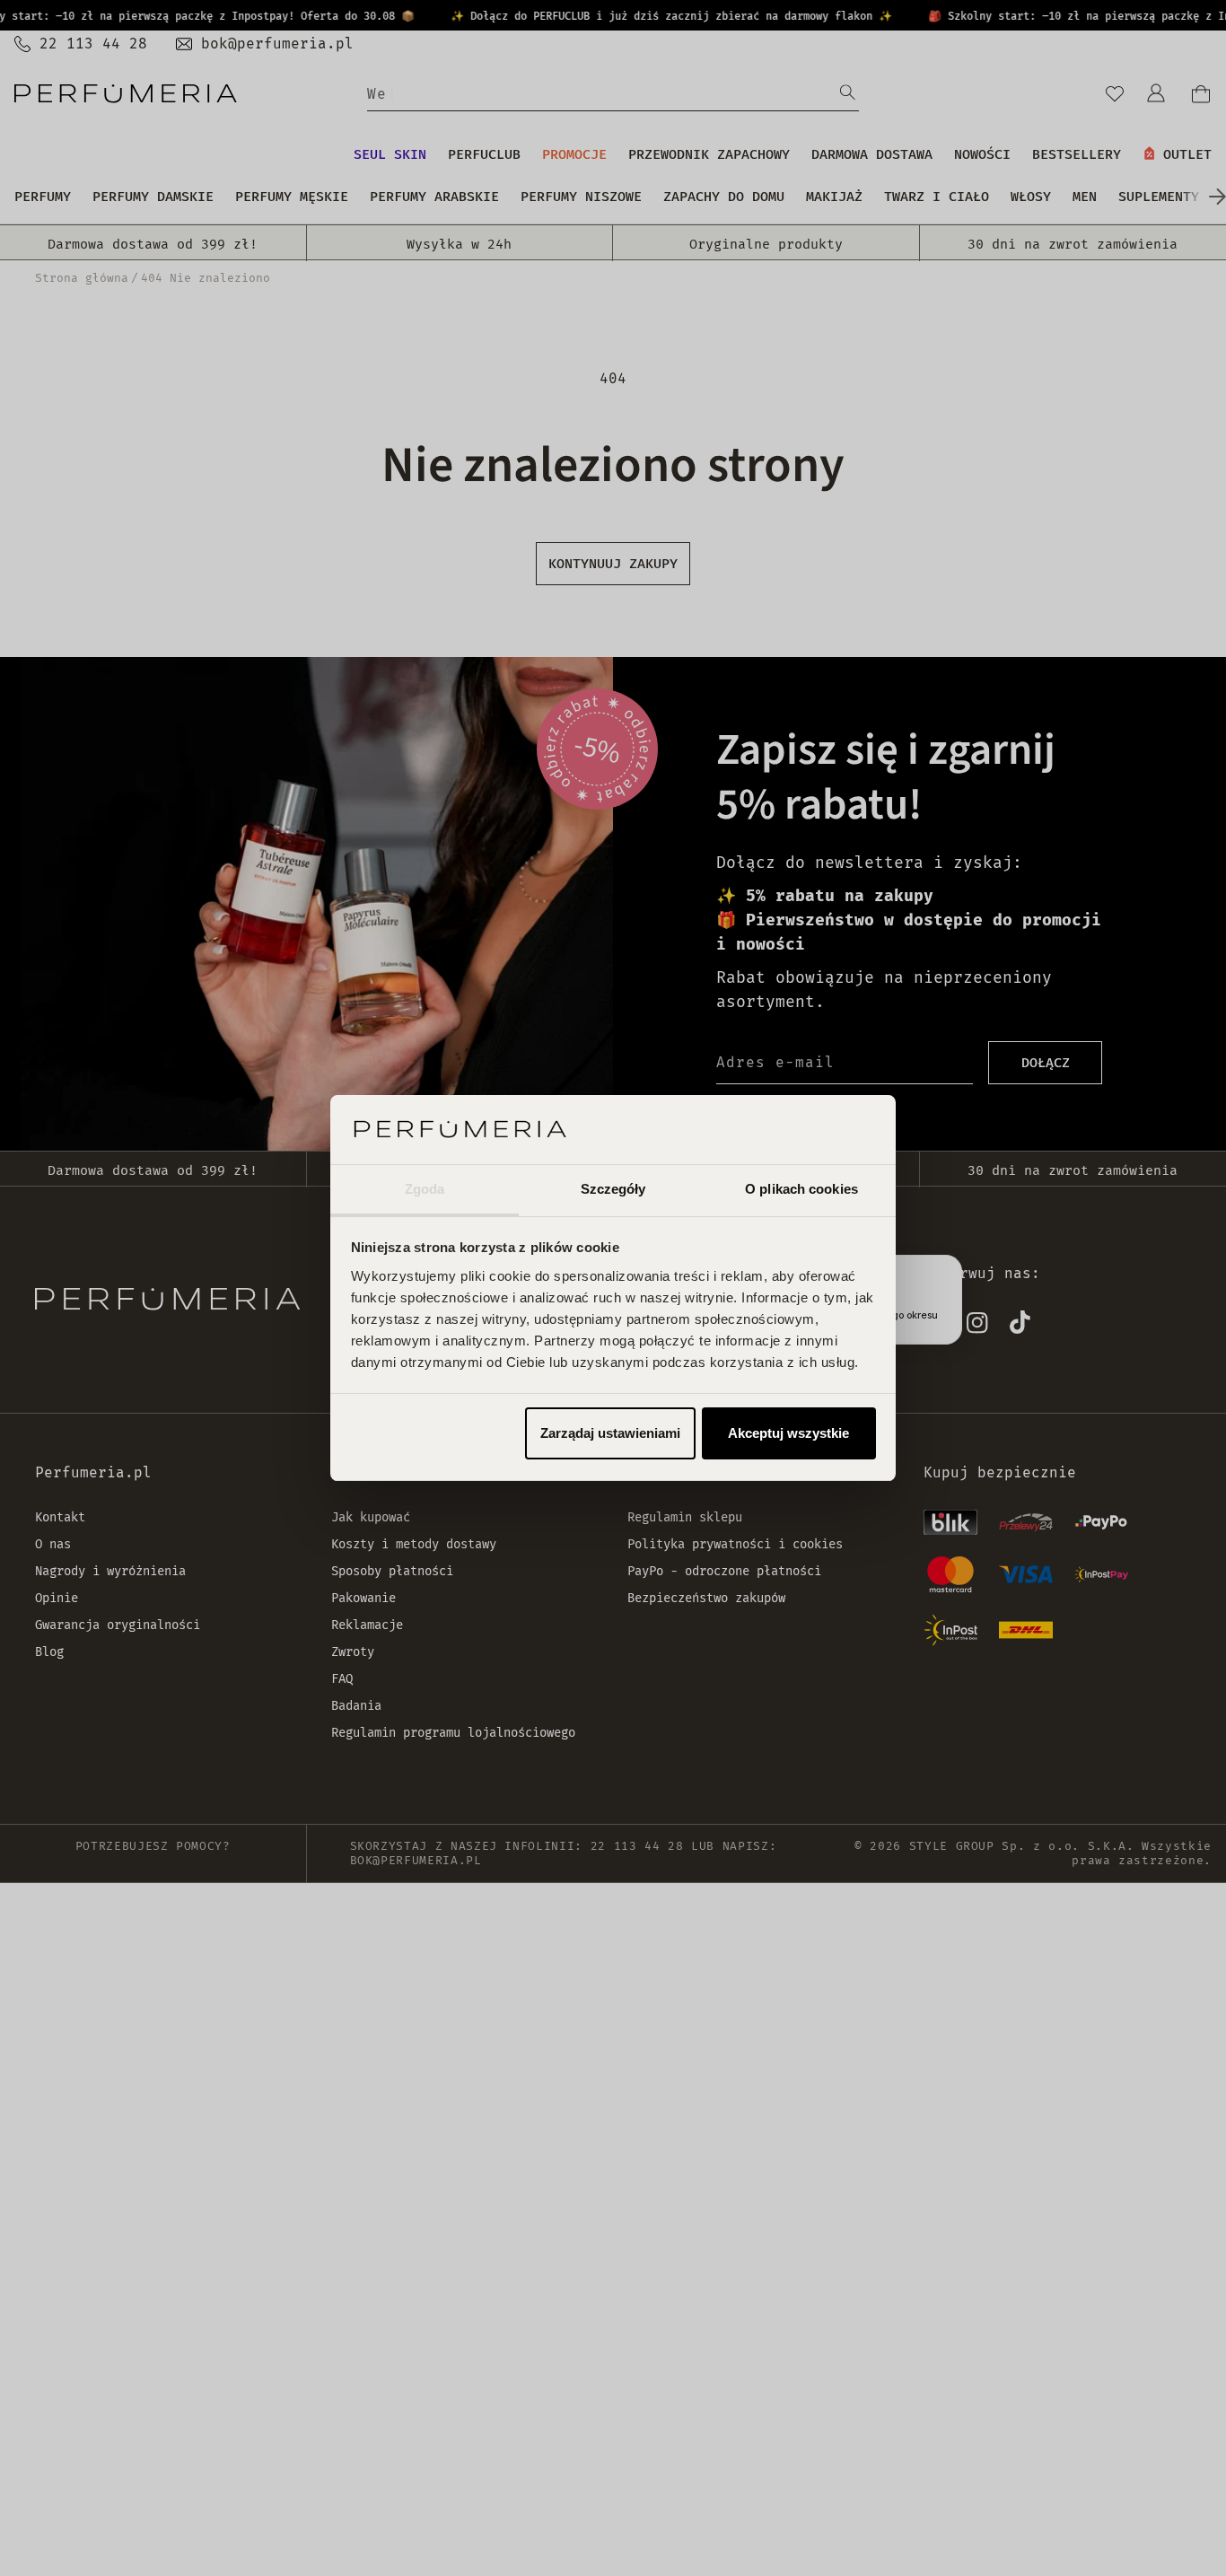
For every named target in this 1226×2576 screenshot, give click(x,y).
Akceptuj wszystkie (788, 1433)
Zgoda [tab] (425, 1189)
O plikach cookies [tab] (801, 1189)
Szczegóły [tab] (613, 1189)
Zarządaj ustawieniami (610, 1433)
